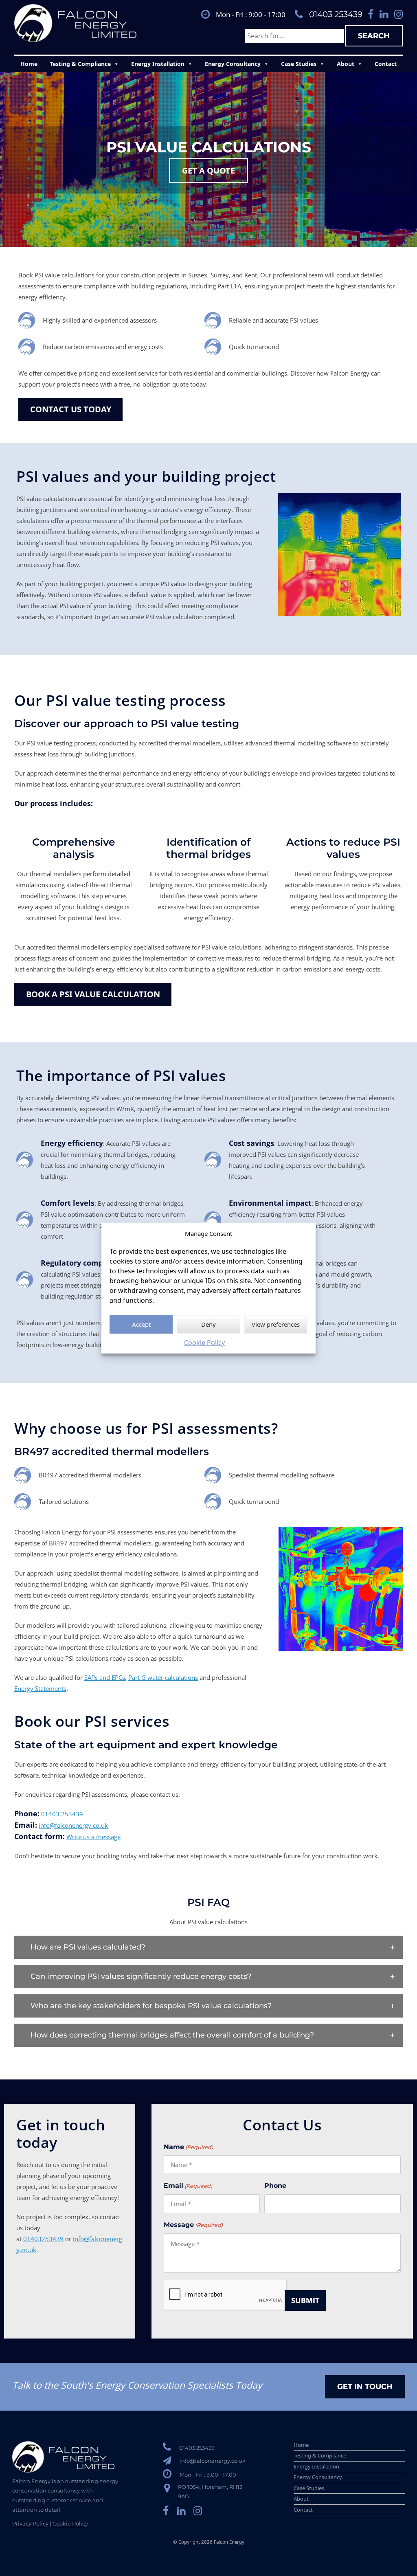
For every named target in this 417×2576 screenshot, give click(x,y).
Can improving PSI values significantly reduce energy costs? (141, 1976)
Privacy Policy (30, 2523)
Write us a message (93, 1837)
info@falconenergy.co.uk (73, 1825)
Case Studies (299, 64)
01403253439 (43, 2239)
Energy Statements (40, 1688)
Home (29, 64)
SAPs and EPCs (105, 1677)
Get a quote (208, 170)
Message (193, 2225)
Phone (275, 2186)
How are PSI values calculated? (88, 1947)
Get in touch (365, 2387)
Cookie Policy (204, 1342)
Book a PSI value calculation (93, 994)
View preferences (276, 1324)
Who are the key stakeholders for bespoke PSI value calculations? (151, 2006)
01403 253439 (336, 14)
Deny (208, 1324)
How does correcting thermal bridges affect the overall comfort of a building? (172, 2035)
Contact (386, 64)
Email (188, 2186)
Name (188, 2147)
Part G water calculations (163, 1677)
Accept (141, 1324)
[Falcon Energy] (75, 23)
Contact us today (71, 409)
